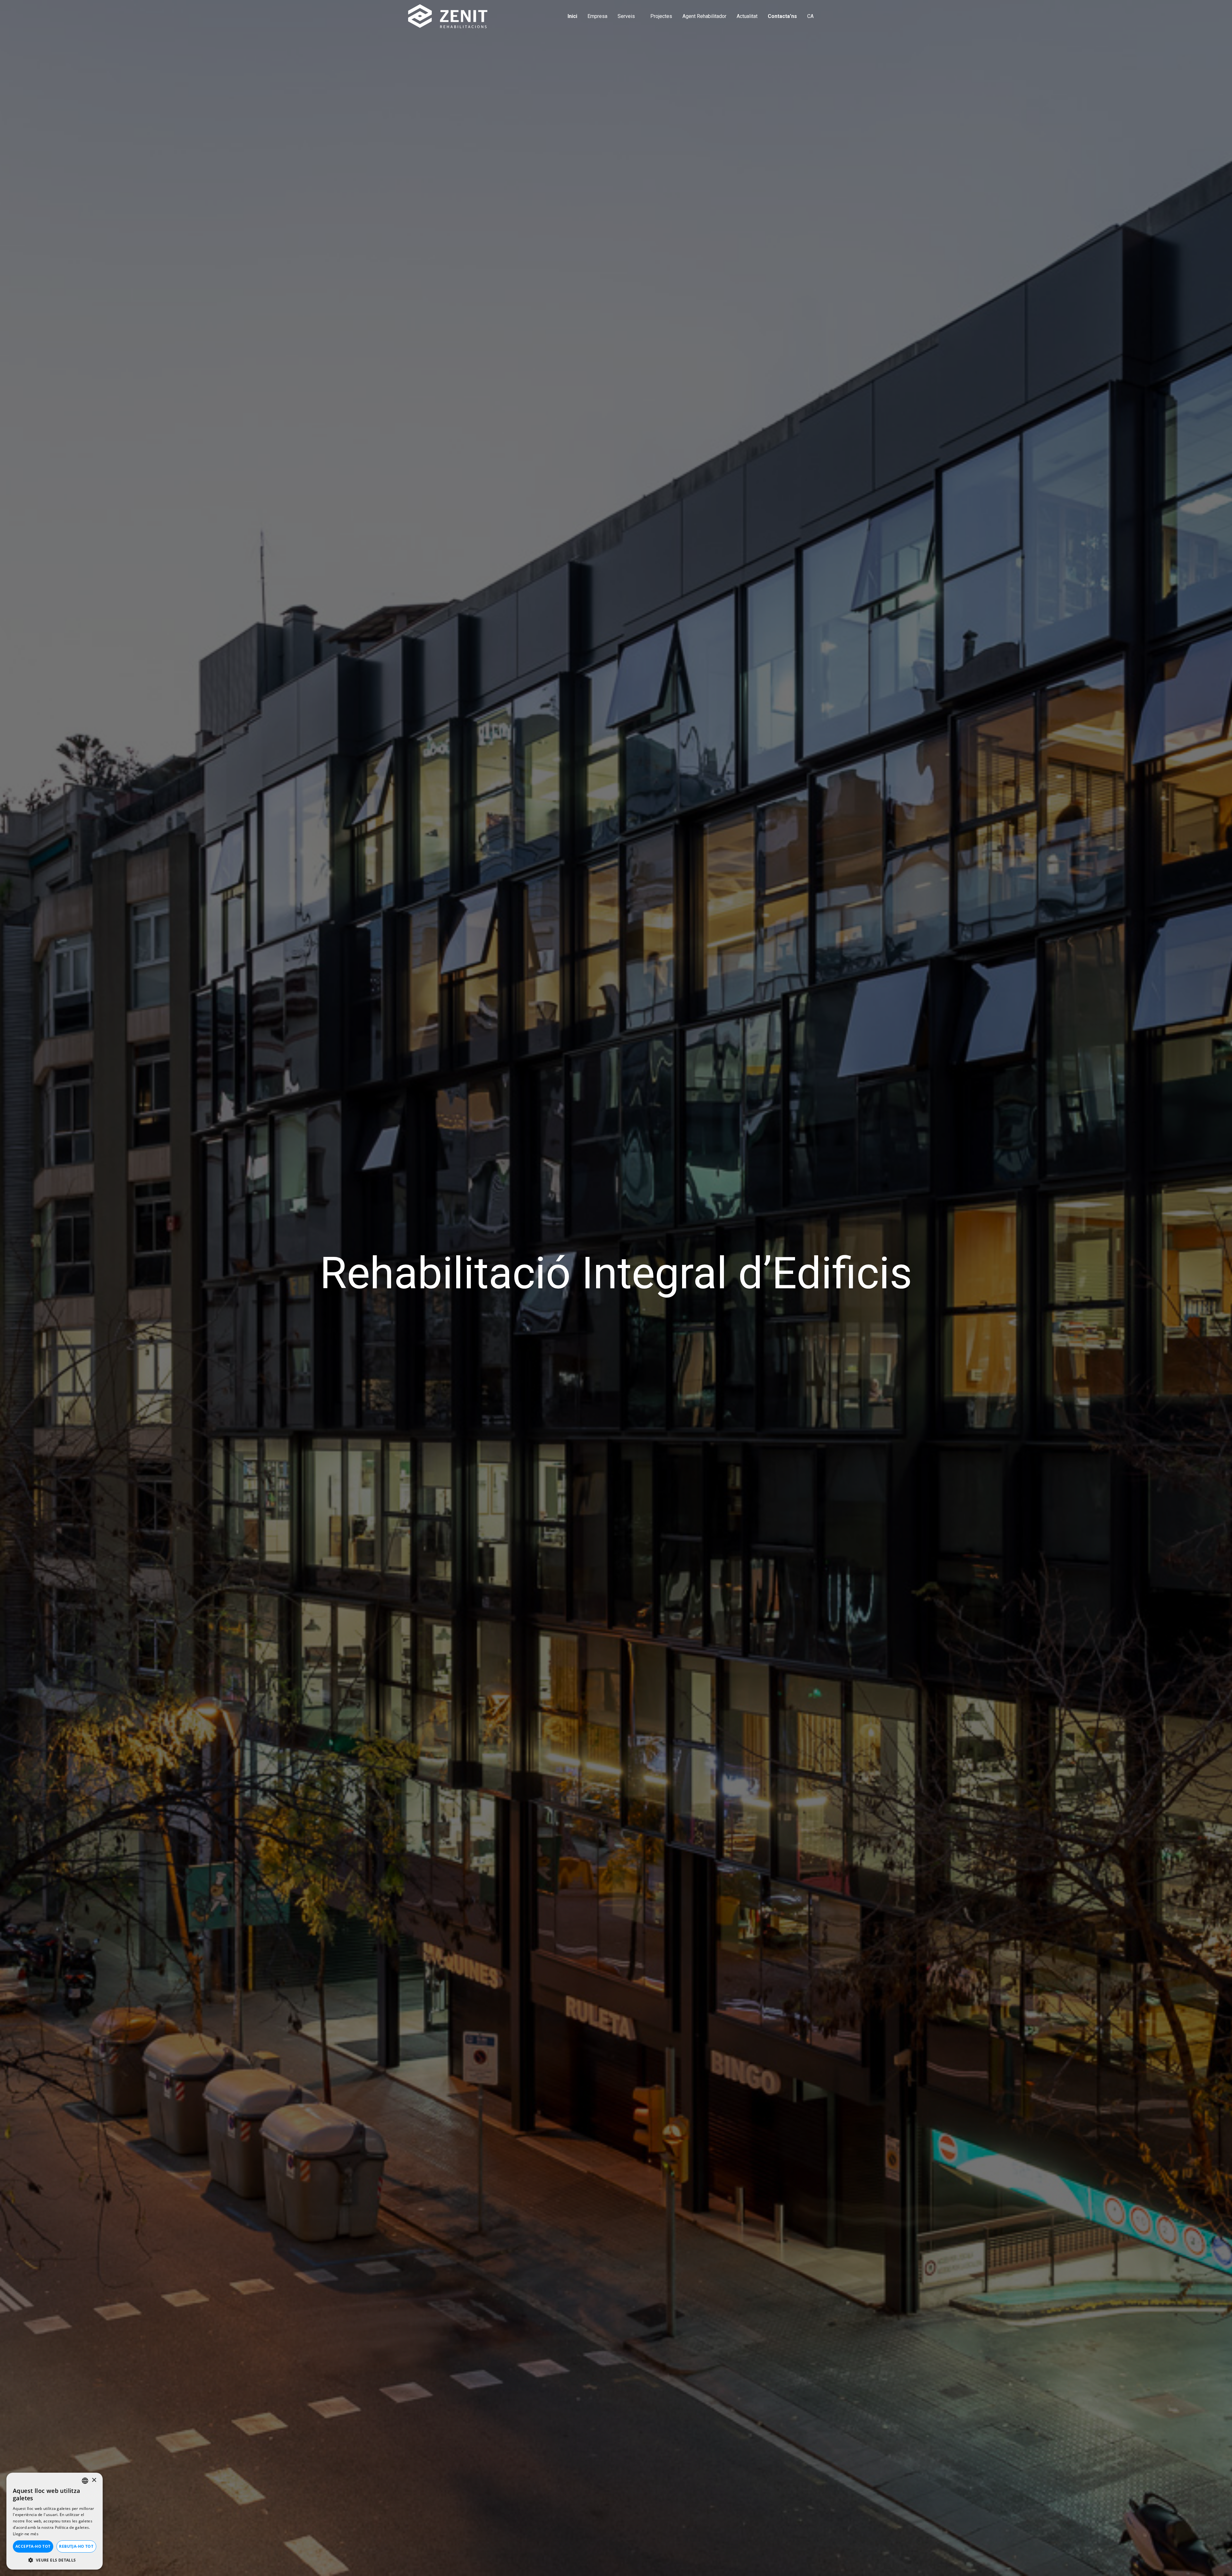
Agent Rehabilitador (704, 16)
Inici (572, 16)
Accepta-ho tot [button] (33, 2546)
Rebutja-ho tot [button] (76, 2546)
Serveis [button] (627, 16)
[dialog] (55, 2521)
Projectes (661, 16)
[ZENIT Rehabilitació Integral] (448, 16)
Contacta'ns (782, 16)
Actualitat (747, 16)
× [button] (94, 2480)
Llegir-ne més (26, 2534)
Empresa (597, 16)
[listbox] (85, 2481)
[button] (813, 16)
